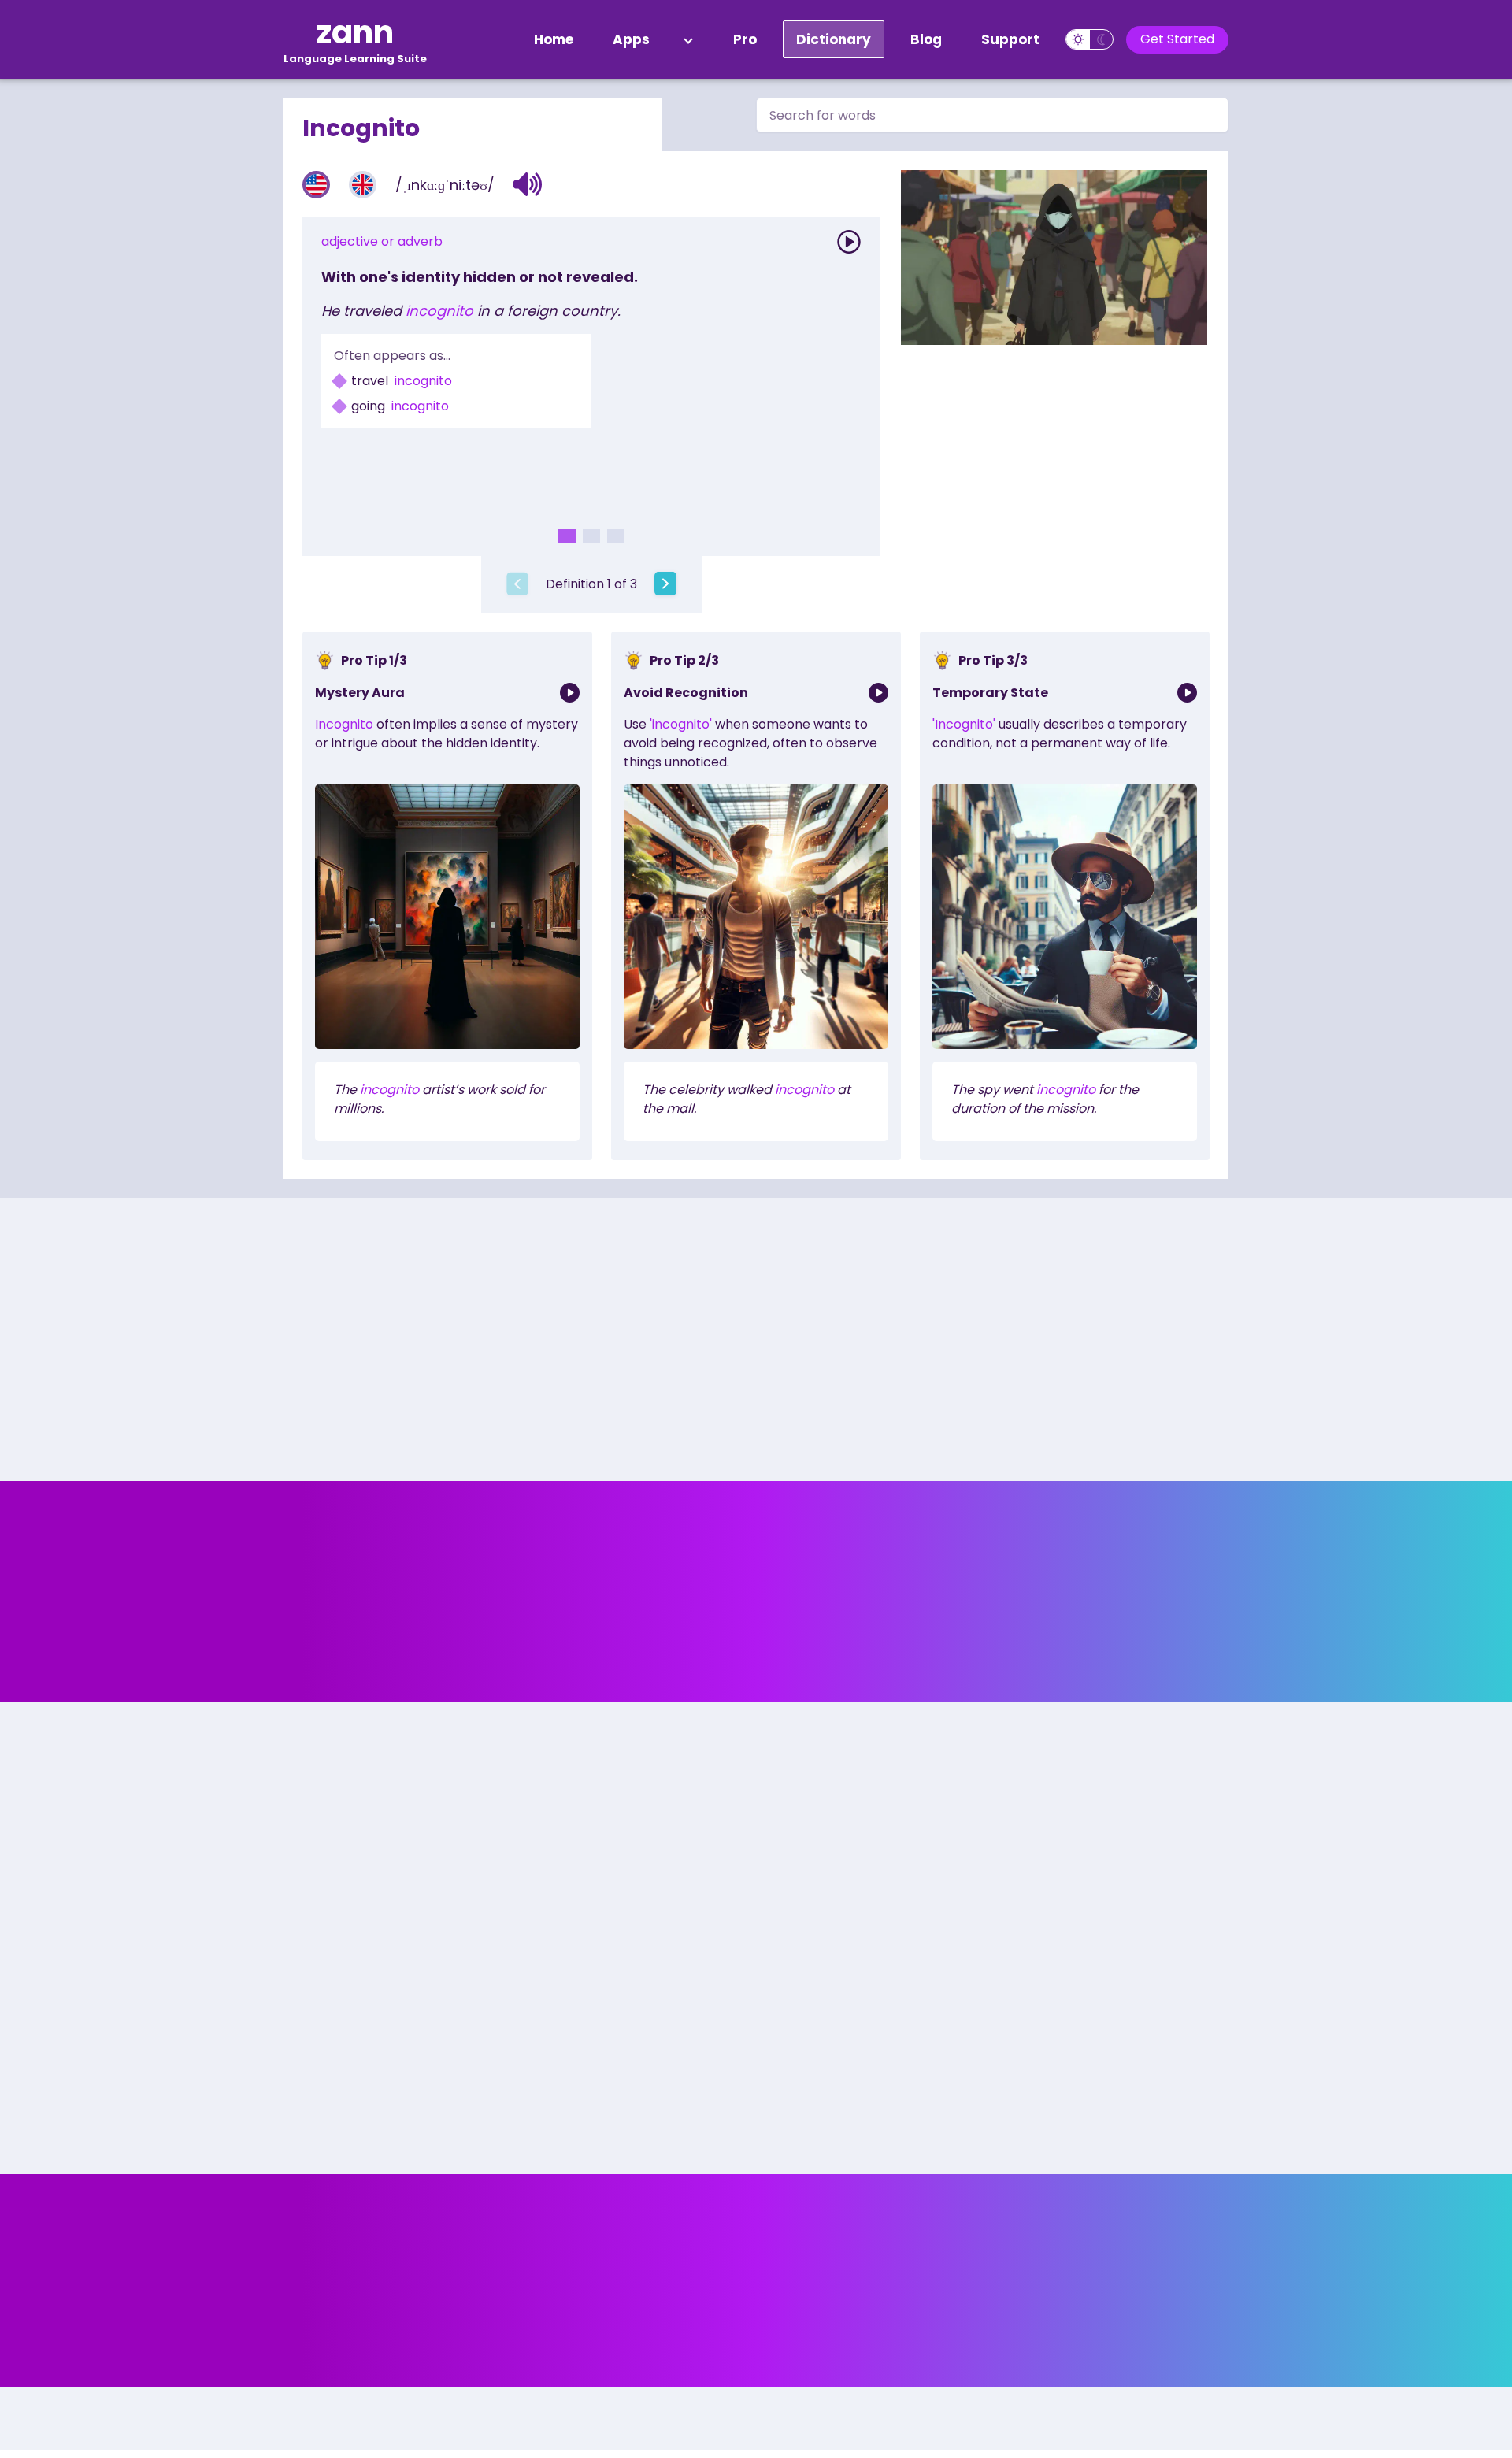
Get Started (1177, 39)
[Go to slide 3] (616, 536)
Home (554, 39)
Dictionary (834, 39)
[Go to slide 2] (591, 536)
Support (1010, 39)
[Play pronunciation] (849, 242)
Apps (631, 39)
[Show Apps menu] (688, 39)
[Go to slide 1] (567, 536)
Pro (745, 39)
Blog (926, 39)
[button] (528, 184)
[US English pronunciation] (316, 185)
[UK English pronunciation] (363, 185)
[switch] (1090, 39)
